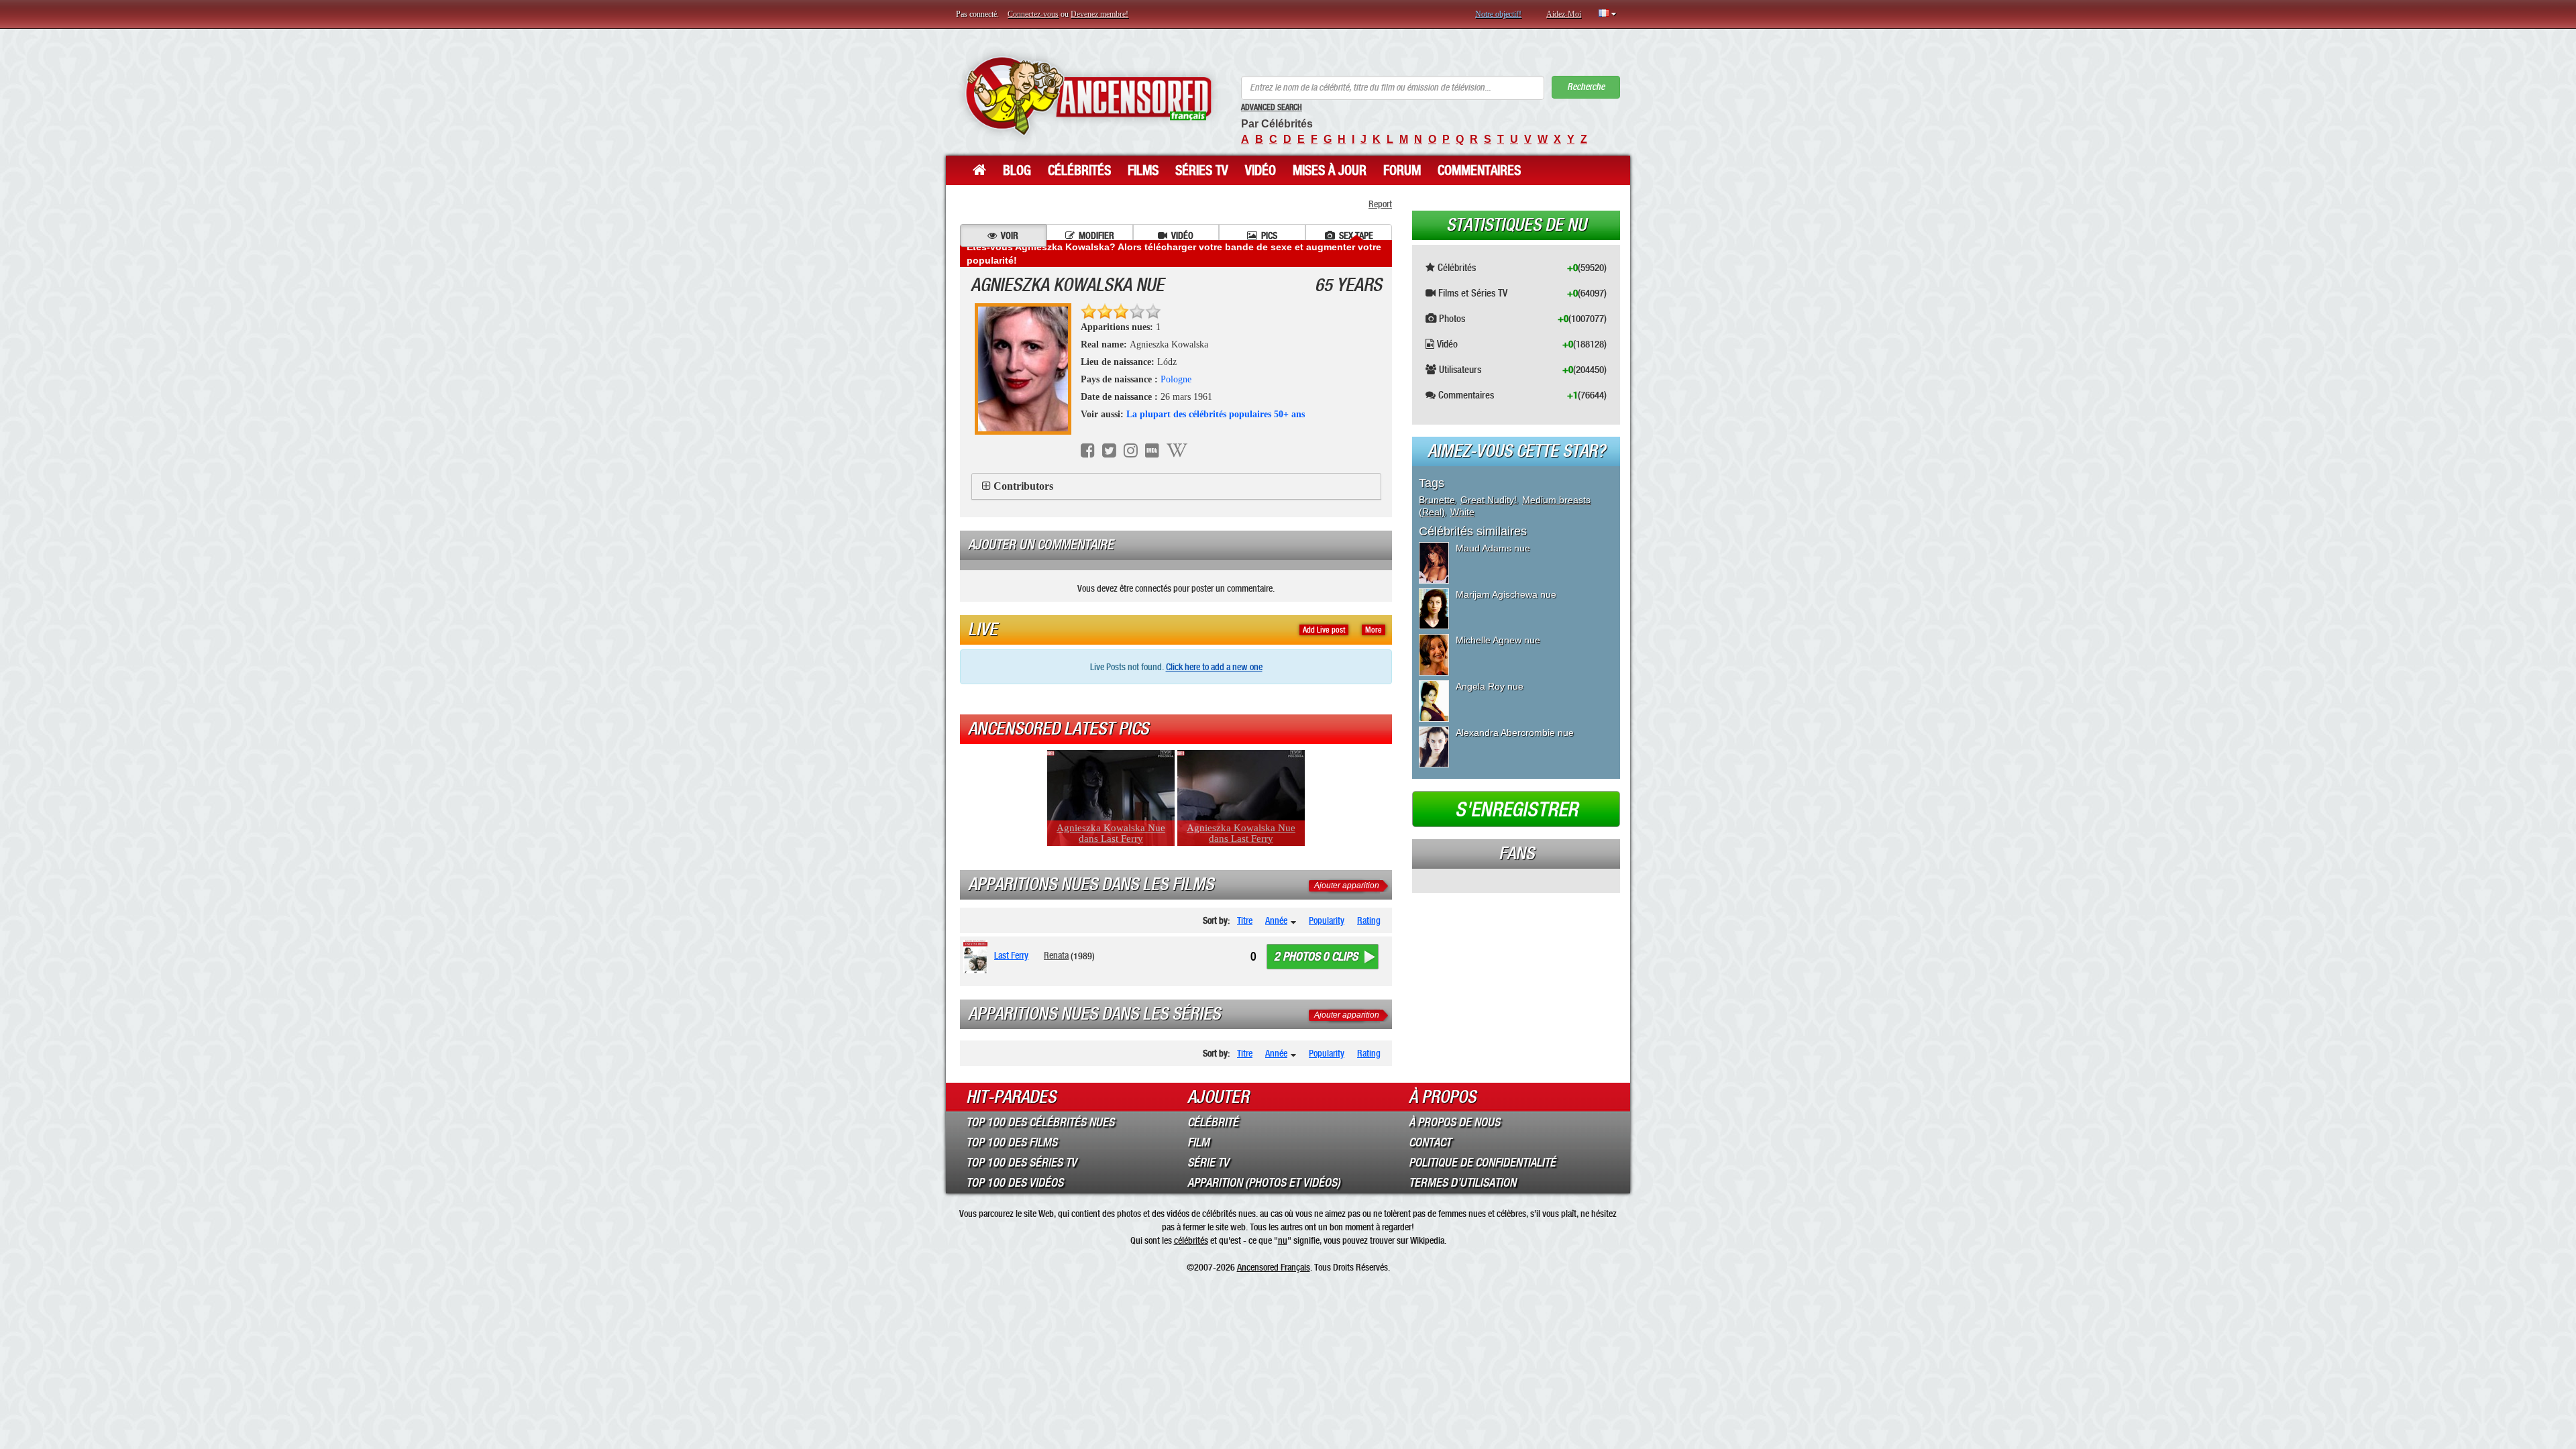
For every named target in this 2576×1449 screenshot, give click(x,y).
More (1374, 630)
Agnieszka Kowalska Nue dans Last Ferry (1111, 833)
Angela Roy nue (1490, 686)
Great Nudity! (1489, 500)
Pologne (1176, 379)
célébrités (1191, 1240)
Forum (1402, 170)
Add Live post (1324, 630)
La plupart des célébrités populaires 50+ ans (1216, 414)
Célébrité (1213, 1122)
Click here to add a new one (1214, 667)
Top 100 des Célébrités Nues (1040, 1122)
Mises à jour (1330, 170)
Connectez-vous (1033, 14)
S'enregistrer (1516, 810)
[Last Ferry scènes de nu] (978, 957)
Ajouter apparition (1347, 885)
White (1462, 512)
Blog (1017, 170)
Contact (1430, 1142)
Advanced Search (1272, 107)
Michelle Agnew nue (1498, 640)
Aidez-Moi (1564, 14)
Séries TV (1202, 170)
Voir (1010, 235)
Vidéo (1260, 170)
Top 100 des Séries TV (1021, 1163)
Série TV (1208, 1163)
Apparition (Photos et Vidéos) (1264, 1183)
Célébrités (1079, 170)
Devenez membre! (1099, 14)
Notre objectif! (1498, 14)
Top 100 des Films (1012, 1142)
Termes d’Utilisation (1462, 1183)
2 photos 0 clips (1316, 957)
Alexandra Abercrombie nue (1515, 733)
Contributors (1023, 486)
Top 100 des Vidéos (1015, 1183)
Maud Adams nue (1493, 548)
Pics (1269, 235)
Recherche (1586, 87)
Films (1143, 170)
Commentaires (1479, 170)
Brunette (1437, 500)
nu (1283, 1240)
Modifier (1096, 235)
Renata (1056, 955)
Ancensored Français (1274, 1267)
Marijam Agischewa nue (1506, 594)
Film (1198, 1142)
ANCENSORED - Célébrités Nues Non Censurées (1088, 96)
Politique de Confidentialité (1482, 1163)
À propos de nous (1454, 1122)
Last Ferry (1011, 955)
